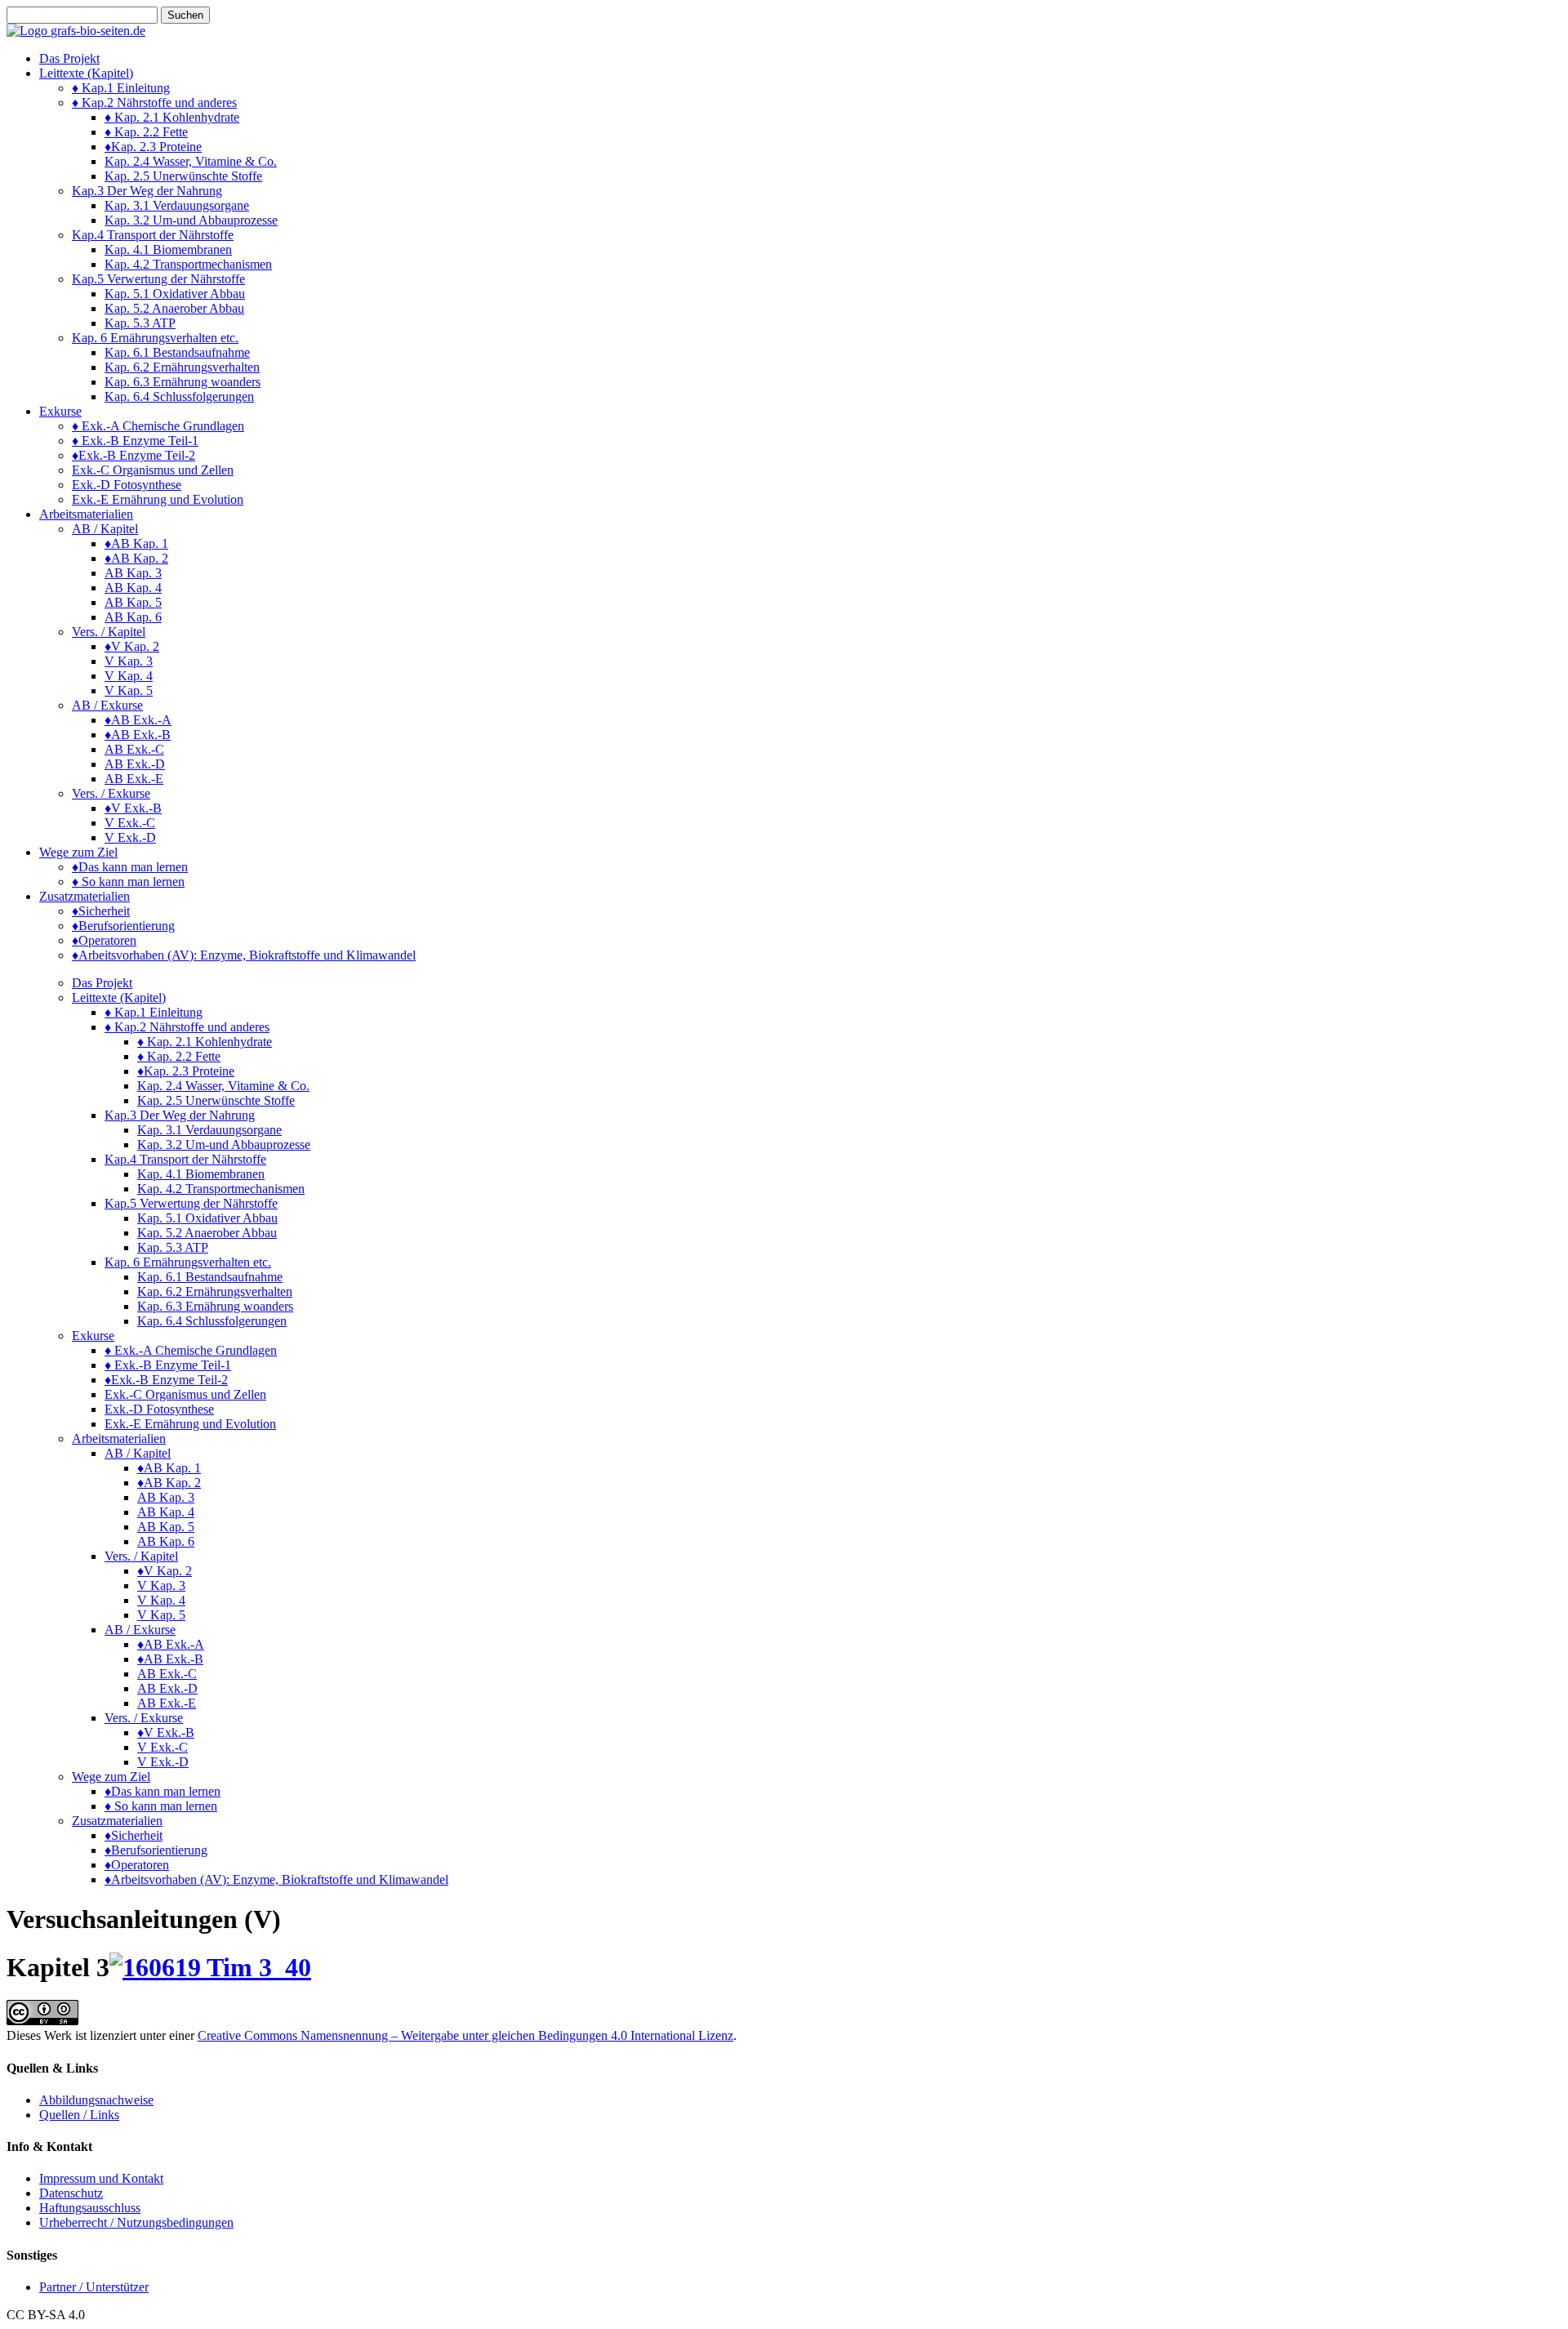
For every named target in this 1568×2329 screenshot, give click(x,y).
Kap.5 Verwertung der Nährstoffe (158, 279)
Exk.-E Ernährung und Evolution (158, 499)
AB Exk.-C (134, 749)
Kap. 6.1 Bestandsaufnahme (177, 352)
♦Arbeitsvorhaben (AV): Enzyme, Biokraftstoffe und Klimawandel (244, 955)
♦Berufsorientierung (123, 926)
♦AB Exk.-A (138, 720)
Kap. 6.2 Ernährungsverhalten (182, 367)
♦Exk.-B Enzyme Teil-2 (134, 455)
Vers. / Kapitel (109, 632)
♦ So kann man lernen (128, 882)
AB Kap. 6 (133, 617)
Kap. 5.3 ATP (140, 323)
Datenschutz (71, 2193)
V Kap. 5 (129, 690)
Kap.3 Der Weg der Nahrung (147, 191)
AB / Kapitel (105, 529)
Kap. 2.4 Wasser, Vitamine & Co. (191, 161)
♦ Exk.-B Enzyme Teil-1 (135, 441)
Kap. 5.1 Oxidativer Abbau (175, 294)
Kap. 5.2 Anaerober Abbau (174, 308)
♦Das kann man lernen (130, 867)
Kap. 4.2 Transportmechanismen (188, 264)
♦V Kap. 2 (132, 646)
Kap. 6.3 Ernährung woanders (183, 382)
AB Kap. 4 (133, 588)
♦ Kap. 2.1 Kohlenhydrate (172, 117)
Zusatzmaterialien (85, 896)
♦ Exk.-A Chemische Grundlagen (158, 426)
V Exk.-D (130, 837)
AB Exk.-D (135, 764)
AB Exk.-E (134, 779)
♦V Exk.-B (133, 808)
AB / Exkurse (107, 705)
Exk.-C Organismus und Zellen (153, 470)
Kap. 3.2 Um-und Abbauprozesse (191, 220)
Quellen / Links (79, 2115)
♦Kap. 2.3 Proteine (153, 147)
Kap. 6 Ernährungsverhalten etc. (155, 338)
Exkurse (60, 411)
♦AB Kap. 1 (136, 543)
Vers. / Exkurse (111, 793)
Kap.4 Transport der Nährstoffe (153, 235)
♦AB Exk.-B (138, 735)
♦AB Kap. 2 (136, 558)
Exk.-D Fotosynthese (127, 485)
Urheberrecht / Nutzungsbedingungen (136, 2222)
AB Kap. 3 (133, 573)
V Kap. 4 (129, 676)
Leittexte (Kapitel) (86, 73)
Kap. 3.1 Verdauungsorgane (177, 205)
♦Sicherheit (101, 911)
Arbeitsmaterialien (86, 514)
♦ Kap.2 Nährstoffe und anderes (154, 102)
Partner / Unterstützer (94, 2287)
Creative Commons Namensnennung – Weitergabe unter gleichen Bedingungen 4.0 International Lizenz (465, 2035)
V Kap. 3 (129, 661)
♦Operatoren (104, 940)
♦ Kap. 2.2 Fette (146, 132)
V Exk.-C (130, 823)
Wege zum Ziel (78, 852)
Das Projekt (69, 58)
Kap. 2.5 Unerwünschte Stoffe (183, 176)
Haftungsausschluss (90, 2208)
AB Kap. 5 (133, 602)
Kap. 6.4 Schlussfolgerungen (179, 396)
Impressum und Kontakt (101, 2178)
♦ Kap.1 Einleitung (121, 88)
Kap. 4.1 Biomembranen (168, 249)
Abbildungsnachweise (96, 2100)
